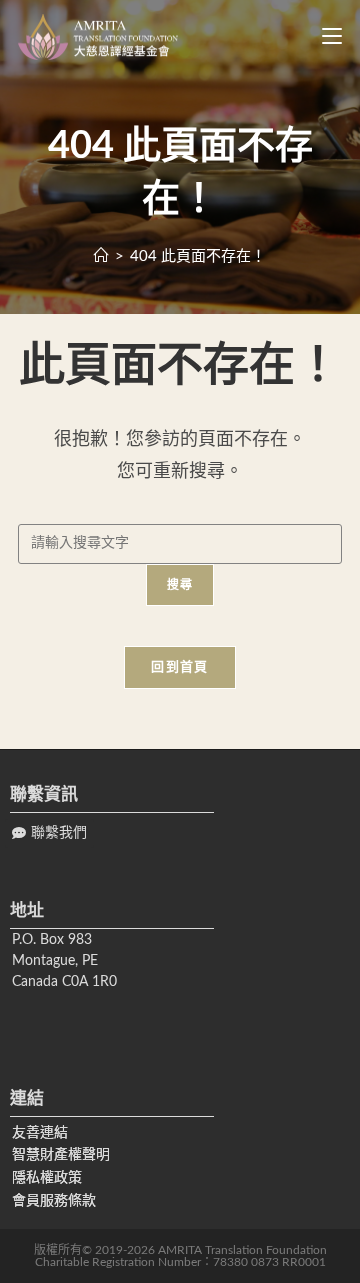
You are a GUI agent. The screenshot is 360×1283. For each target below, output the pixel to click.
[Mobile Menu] (324, 37)
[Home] (101, 256)
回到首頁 (179, 667)
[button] (49, 833)
